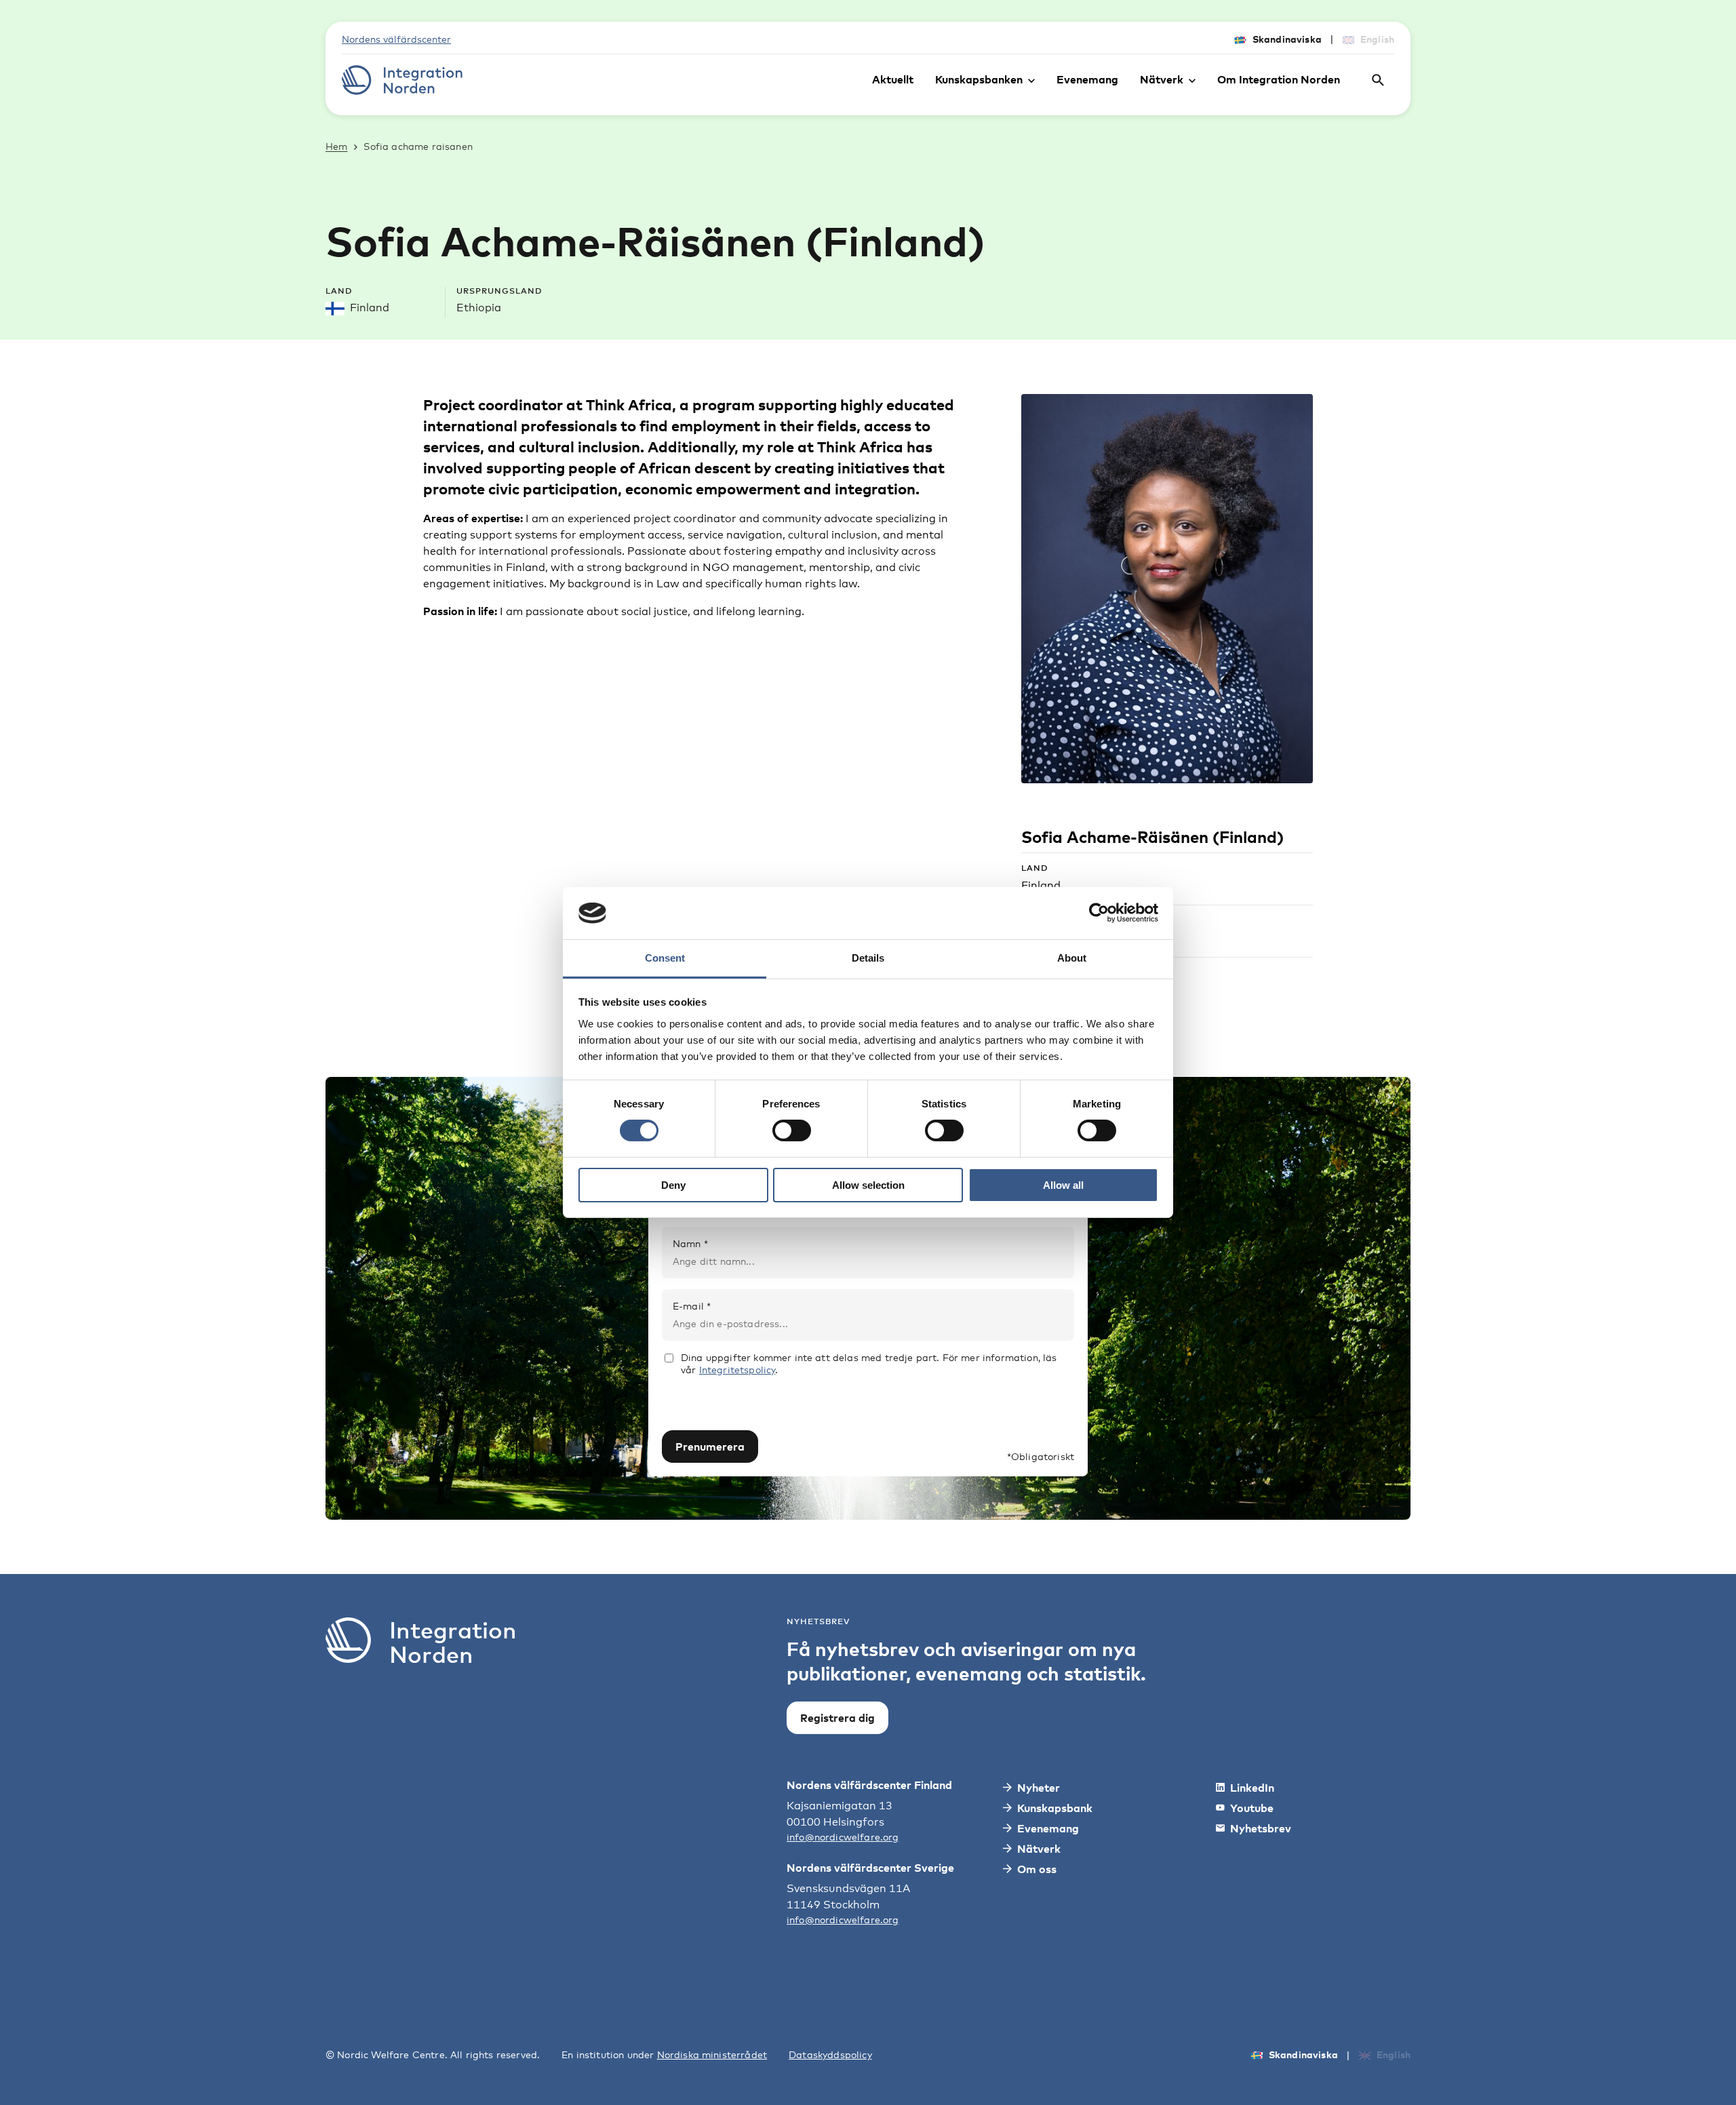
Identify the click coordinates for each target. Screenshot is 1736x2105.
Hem (336, 146)
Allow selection (868, 1185)
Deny (673, 1185)
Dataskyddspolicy (830, 2054)
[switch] (792, 1130)
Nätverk (1162, 79)
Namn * (690, 1243)
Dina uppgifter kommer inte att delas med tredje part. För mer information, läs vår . (869, 1363)
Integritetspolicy (737, 1370)
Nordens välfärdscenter (396, 39)
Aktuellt (893, 79)
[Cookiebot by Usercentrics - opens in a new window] (1099, 913)
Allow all (1063, 1185)
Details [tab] (868, 958)
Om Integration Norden (1279, 79)
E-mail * (692, 1306)
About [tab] (1072, 958)
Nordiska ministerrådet (712, 2054)
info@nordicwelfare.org (843, 1837)
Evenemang (1087, 79)
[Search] (1378, 80)
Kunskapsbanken (979, 79)
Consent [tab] (665, 958)
